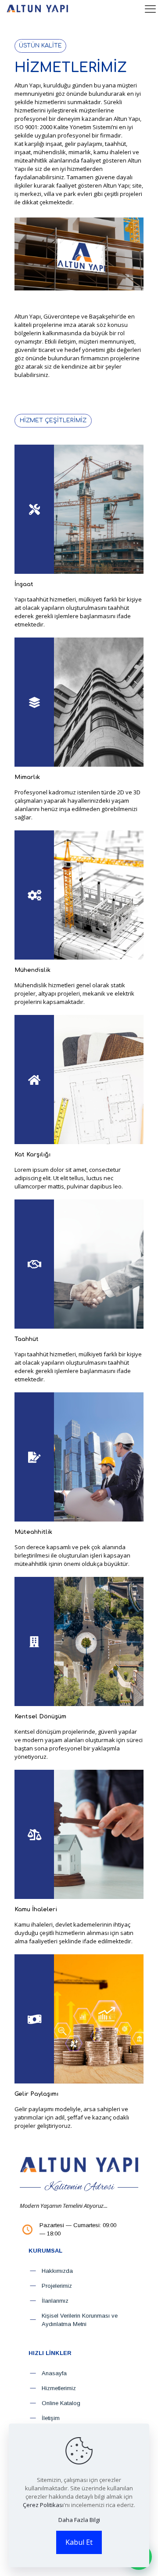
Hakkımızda (57, 2271)
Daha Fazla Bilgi (79, 2520)
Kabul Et (79, 2542)
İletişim (51, 2418)
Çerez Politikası (43, 2505)
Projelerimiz (57, 2286)
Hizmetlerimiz (59, 2388)
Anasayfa (54, 2373)
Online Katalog (61, 2403)
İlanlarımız (55, 2301)
